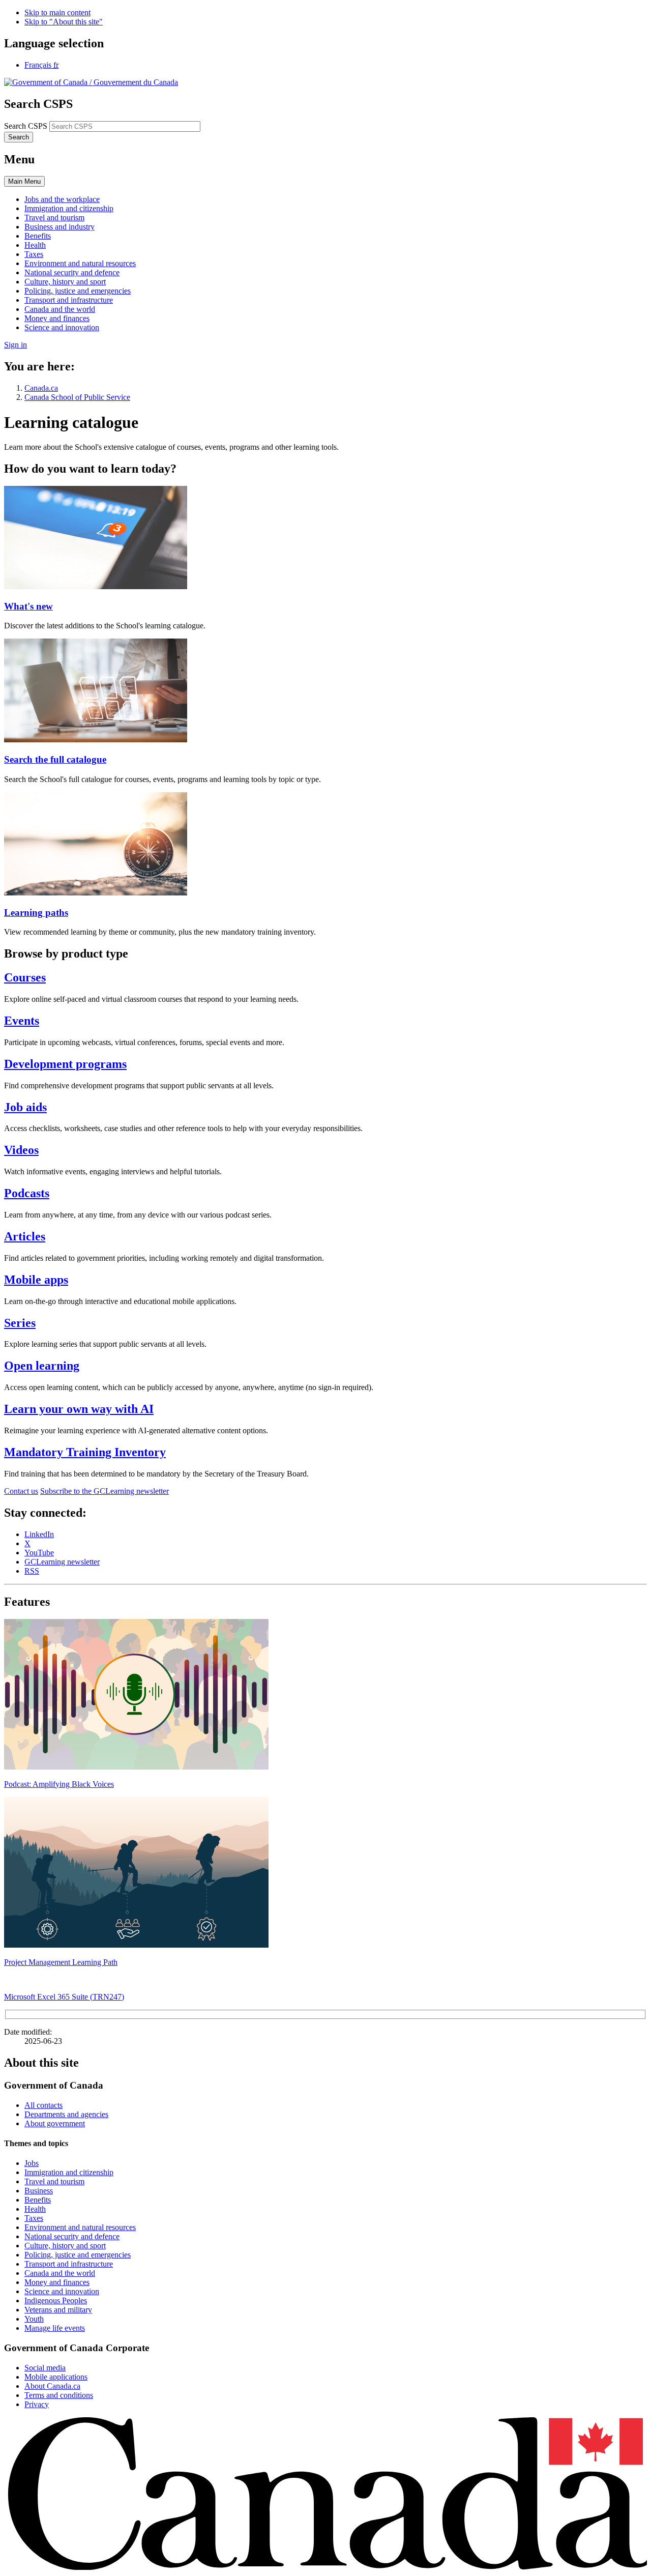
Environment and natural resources (80, 2227)
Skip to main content (57, 12)
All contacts (43, 2105)
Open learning (42, 1366)
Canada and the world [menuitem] (60, 309)
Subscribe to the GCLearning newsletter (105, 1491)
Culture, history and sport (65, 2246)
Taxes (34, 2218)
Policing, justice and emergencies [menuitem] (78, 291)
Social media (45, 2368)
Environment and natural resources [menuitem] (80, 263)
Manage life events (55, 2328)
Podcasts (27, 1193)
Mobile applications (56, 2377)
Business (39, 2191)
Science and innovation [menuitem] (62, 327)
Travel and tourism (54, 2181)
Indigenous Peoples (56, 2300)
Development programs (65, 1064)
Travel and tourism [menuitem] (54, 218)
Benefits (38, 2200)
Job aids (25, 1107)
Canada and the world (60, 2273)
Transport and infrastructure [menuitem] (69, 300)
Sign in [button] (16, 345)
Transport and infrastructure (69, 2264)
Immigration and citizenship (69, 2172)
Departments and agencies (66, 2114)
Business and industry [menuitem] (60, 227)
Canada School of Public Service (77, 397)
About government (55, 2123)
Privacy (37, 2404)
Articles (25, 1236)
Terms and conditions (59, 2395)
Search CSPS (26, 126)
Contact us (21, 1491)
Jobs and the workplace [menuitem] (62, 199)
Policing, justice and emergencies (78, 2255)
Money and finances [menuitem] (57, 318)
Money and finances (57, 2282)
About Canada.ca (52, 2386)
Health (35, 2209)
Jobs (32, 2163)
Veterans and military (58, 2310)
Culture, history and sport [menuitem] (65, 282)
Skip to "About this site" (64, 22)
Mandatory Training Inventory (85, 1452)
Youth (34, 2319)
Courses (25, 977)
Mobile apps (36, 1280)
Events (22, 1021)
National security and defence (72, 2236)
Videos (21, 1150)
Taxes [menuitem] (34, 254)
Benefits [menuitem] (38, 236)
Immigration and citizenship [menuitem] (69, 208)
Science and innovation (62, 2291)
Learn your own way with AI (79, 1409)
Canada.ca (41, 388)
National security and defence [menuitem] (72, 272)
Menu (24, 181)
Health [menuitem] (35, 245)
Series (20, 1323)
